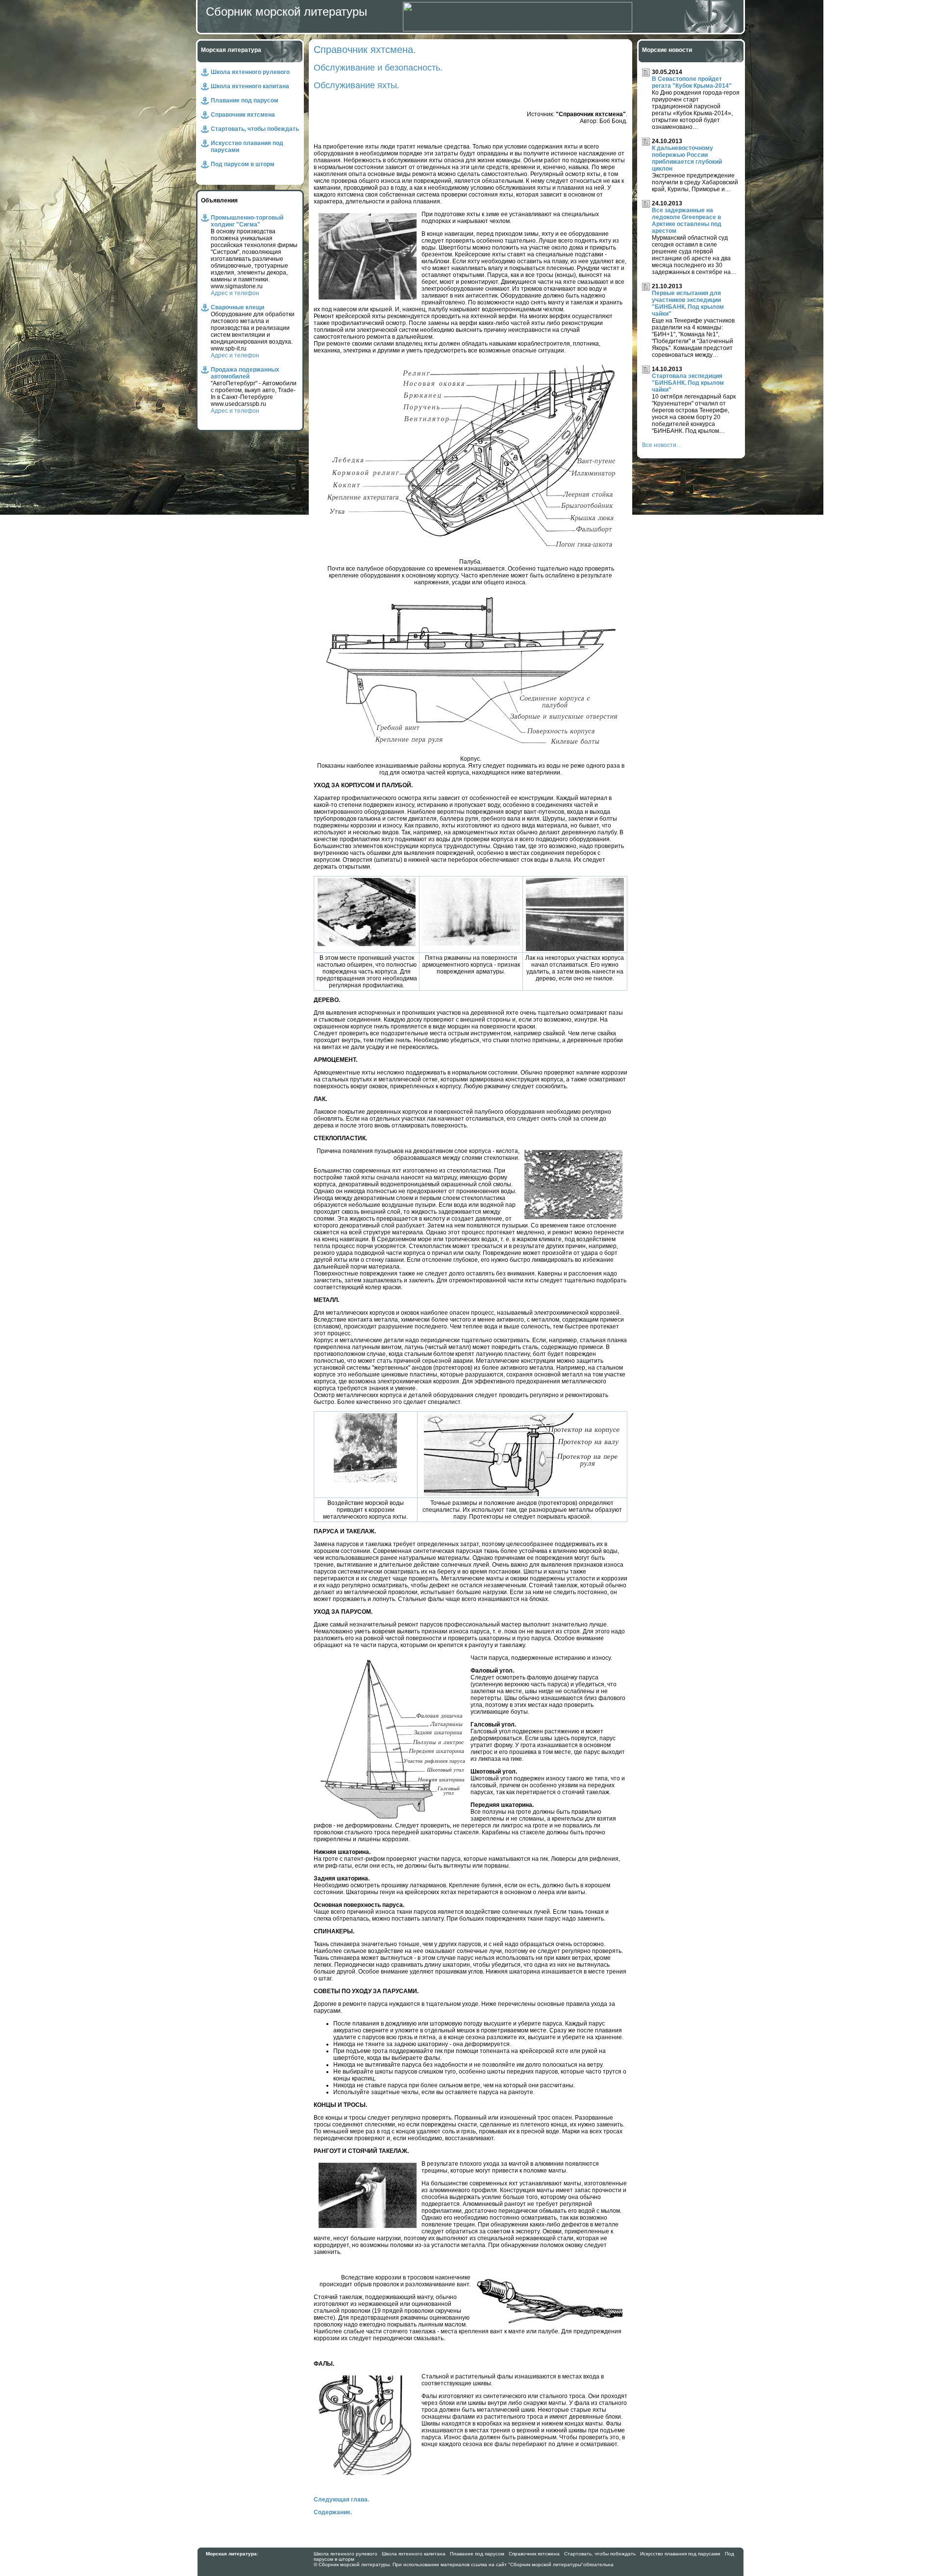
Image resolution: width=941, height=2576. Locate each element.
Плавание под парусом (245, 100)
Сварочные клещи (237, 307)
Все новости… (662, 445)
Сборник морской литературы (286, 12)
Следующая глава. (341, 2500)
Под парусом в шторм (243, 164)
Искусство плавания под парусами (680, 2554)
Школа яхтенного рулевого (250, 72)
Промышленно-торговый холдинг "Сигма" (247, 221)
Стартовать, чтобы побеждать (255, 129)
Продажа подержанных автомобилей (245, 373)
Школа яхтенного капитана (250, 86)
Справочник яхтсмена (243, 115)
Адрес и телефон (235, 293)
